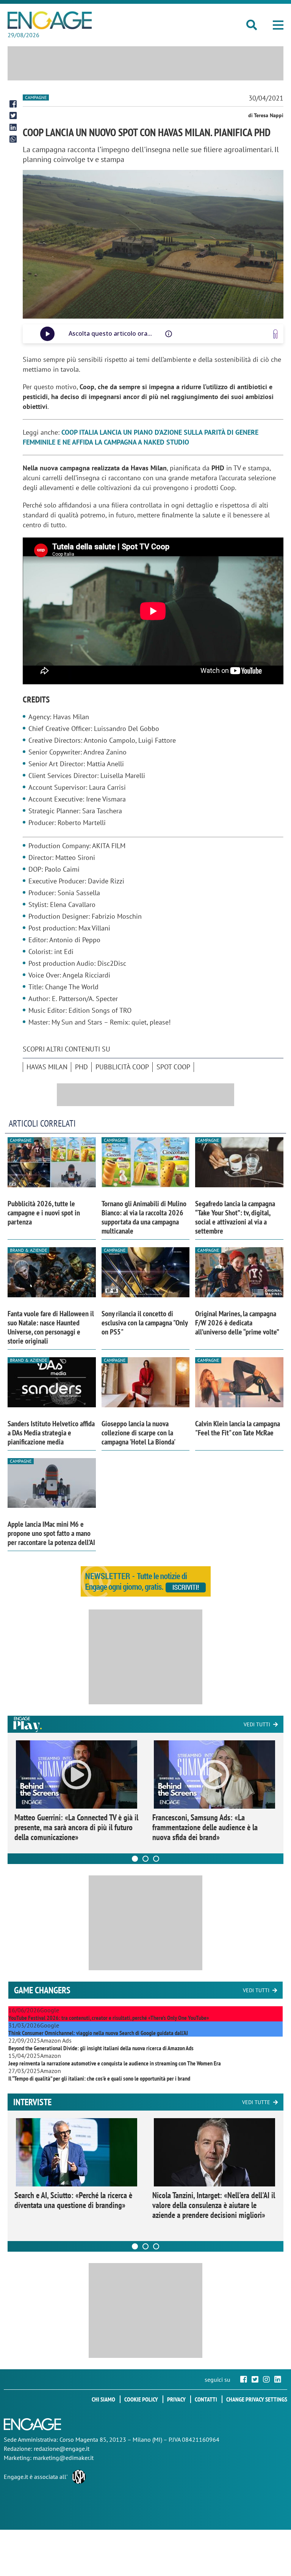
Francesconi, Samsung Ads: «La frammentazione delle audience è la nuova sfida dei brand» (205, 1827)
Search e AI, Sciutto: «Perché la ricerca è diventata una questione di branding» (73, 2200)
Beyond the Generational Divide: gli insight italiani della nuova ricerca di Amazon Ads (101, 2048)
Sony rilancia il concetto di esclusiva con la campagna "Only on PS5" (145, 1323)
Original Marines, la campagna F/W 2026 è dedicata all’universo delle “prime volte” (237, 1323)
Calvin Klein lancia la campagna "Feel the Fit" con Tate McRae (238, 1428)
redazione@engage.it (62, 2449)
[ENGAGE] (50, 20)
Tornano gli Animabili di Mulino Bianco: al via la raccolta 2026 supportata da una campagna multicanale (144, 1217)
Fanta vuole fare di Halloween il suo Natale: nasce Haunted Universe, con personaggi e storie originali (51, 1327)
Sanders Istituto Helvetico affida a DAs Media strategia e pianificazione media (51, 1433)
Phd (81, 1067)
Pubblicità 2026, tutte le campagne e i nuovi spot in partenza (44, 1213)
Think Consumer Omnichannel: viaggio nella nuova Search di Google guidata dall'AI (98, 2033)
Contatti (206, 2399)
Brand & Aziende (28, 1250)
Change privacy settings (257, 2399)
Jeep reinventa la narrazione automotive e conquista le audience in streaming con (115, 2063)
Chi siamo (103, 2399)
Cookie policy (141, 2399)
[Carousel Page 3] (156, 1859)
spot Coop (173, 1067)
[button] (278, 25)
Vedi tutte (256, 2102)
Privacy (176, 2399)
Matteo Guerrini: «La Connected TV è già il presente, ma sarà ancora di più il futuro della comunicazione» (76, 1827)
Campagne (36, 97)
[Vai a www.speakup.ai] (275, 334)
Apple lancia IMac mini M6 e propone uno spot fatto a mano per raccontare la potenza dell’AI (51, 1533)
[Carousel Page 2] (145, 1859)
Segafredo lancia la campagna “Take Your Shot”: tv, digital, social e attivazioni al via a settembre (235, 1217)
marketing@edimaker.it (63, 2458)
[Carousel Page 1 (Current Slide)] (135, 1859)
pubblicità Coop (122, 1067)
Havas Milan (47, 1067)
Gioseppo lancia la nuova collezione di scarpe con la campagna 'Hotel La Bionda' (138, 1433)
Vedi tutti (257, 1724)
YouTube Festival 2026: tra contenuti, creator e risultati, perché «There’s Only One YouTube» (109, 2018)
